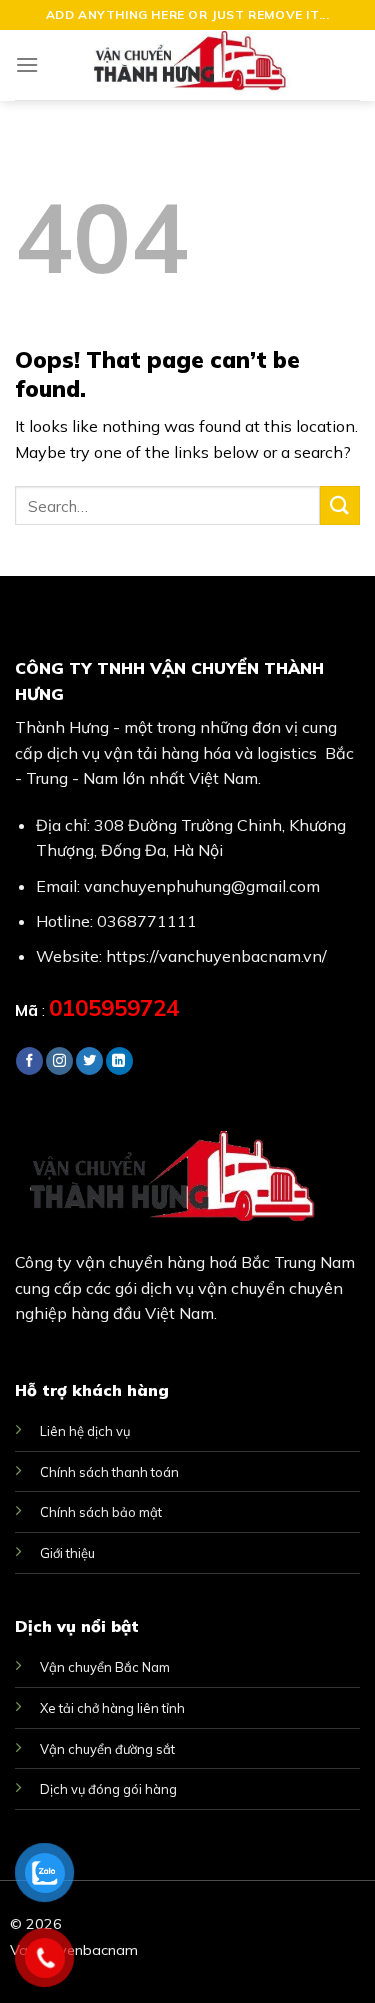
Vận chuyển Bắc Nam (105, 1667)
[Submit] (340, 505)
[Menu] (27, 64)
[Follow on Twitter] (89, 1061)
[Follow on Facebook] (29, 1061)
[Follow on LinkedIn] (119, 1061)
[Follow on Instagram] (59, 1061)
